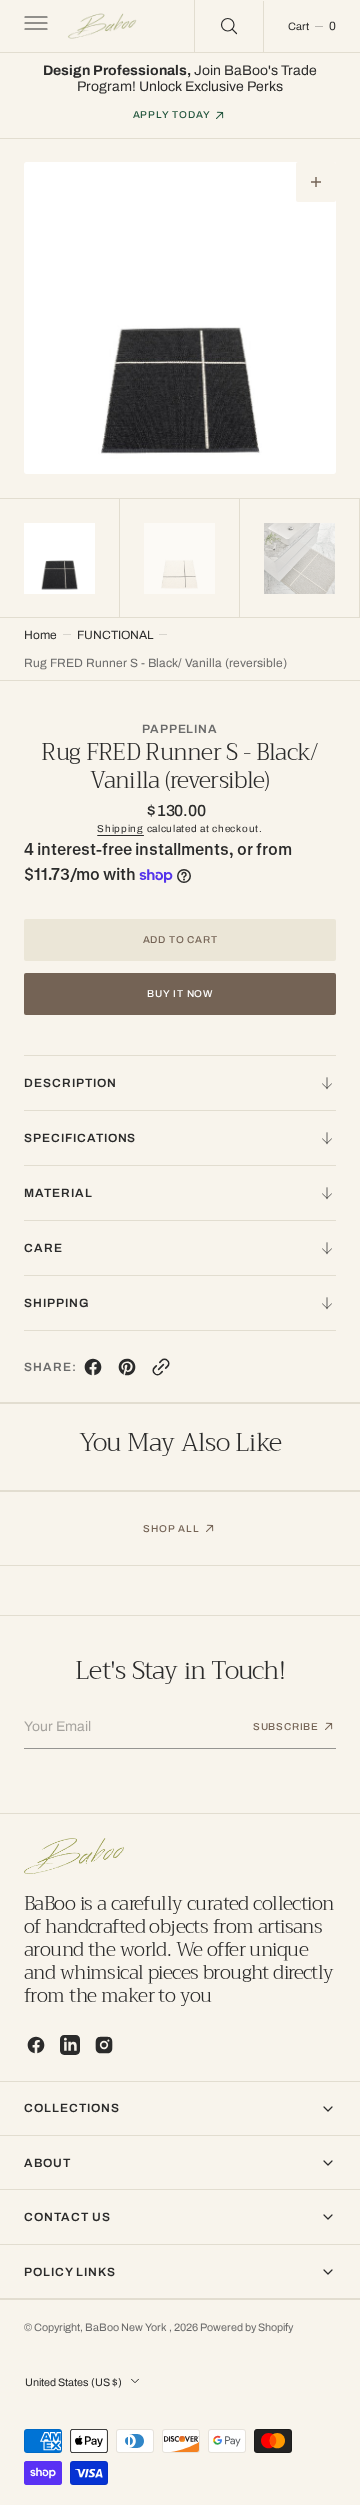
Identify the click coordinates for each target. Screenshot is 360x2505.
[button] (34, 26)
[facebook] (93, 1371)
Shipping (120, 828)
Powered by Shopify (246, 2327)
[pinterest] (127, 1371)
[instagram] (104, 2045)
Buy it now (180, 993)
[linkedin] (70, 2045)
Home (40, 635)
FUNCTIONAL (115, 635)
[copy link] (161, 1371)
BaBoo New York (127, 2327)
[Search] (229, 26)
